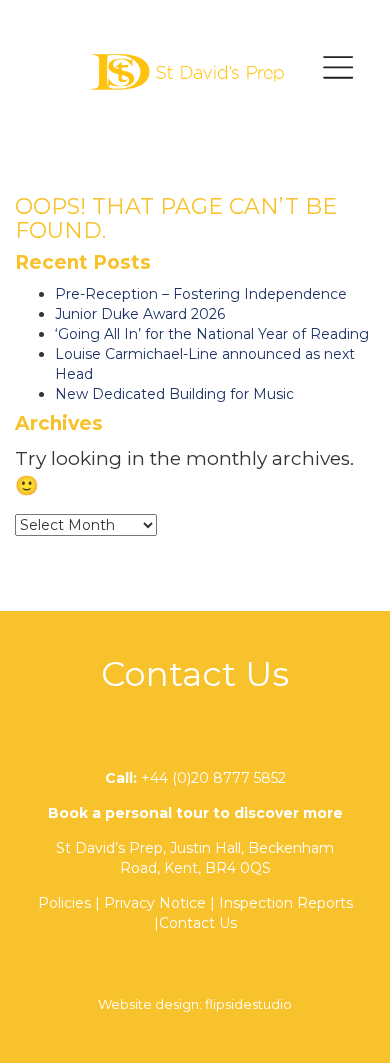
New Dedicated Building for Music (174, 394)
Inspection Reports (286, 903)
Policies (64, 903)
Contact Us (198, 923)
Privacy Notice (155, 903)
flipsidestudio (248, 1004)
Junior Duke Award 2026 (140, 314)
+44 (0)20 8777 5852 (213, 778)
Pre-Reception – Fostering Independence (201, 294)
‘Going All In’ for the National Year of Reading (212, 334)
